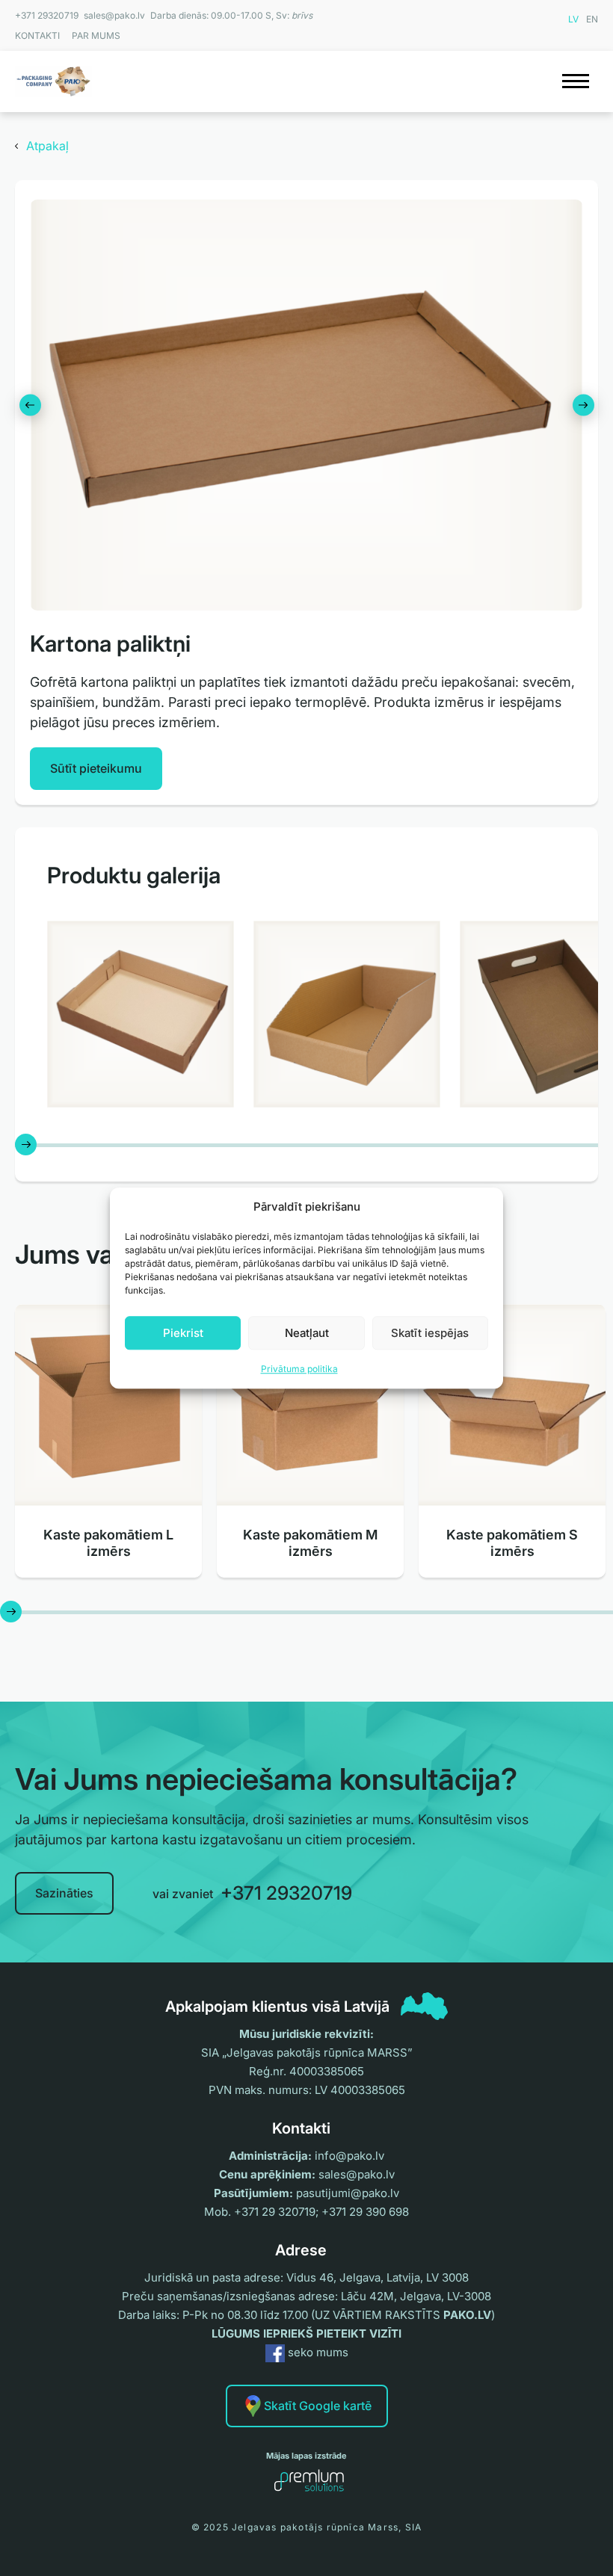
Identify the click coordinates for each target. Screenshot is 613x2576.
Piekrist (183, 1333)
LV (573, 19)
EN (592, 19)
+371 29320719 (47, 15)
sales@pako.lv (114, 15)
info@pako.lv (349, 2156)
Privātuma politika (299, 1369)
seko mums (317, 2352)
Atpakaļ (47, 146)
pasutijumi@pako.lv (348, 2193)
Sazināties (64, 1893)
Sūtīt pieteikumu (96, 768)
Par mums (96, 35)
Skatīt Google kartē (318, 2406)
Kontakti (37, 35)
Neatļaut (307, 1333)
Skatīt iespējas (430, 1333)
